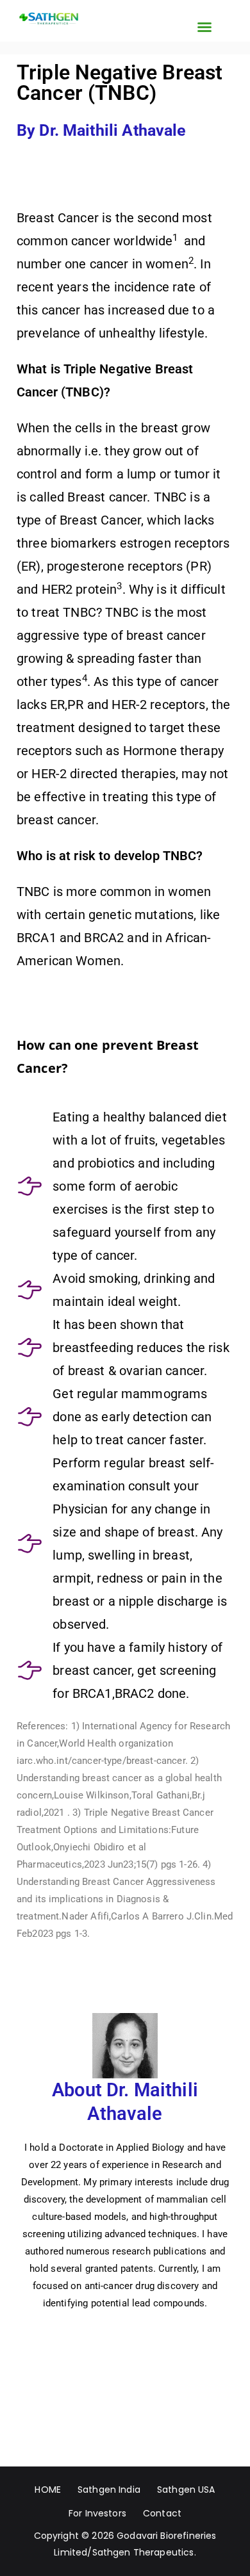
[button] (204, 27)
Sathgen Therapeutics (143, 2552)
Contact (162, 2513)
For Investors (97, 2513)
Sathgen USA (186, 2490)
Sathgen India (109, 2490)
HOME (48, 2490)
